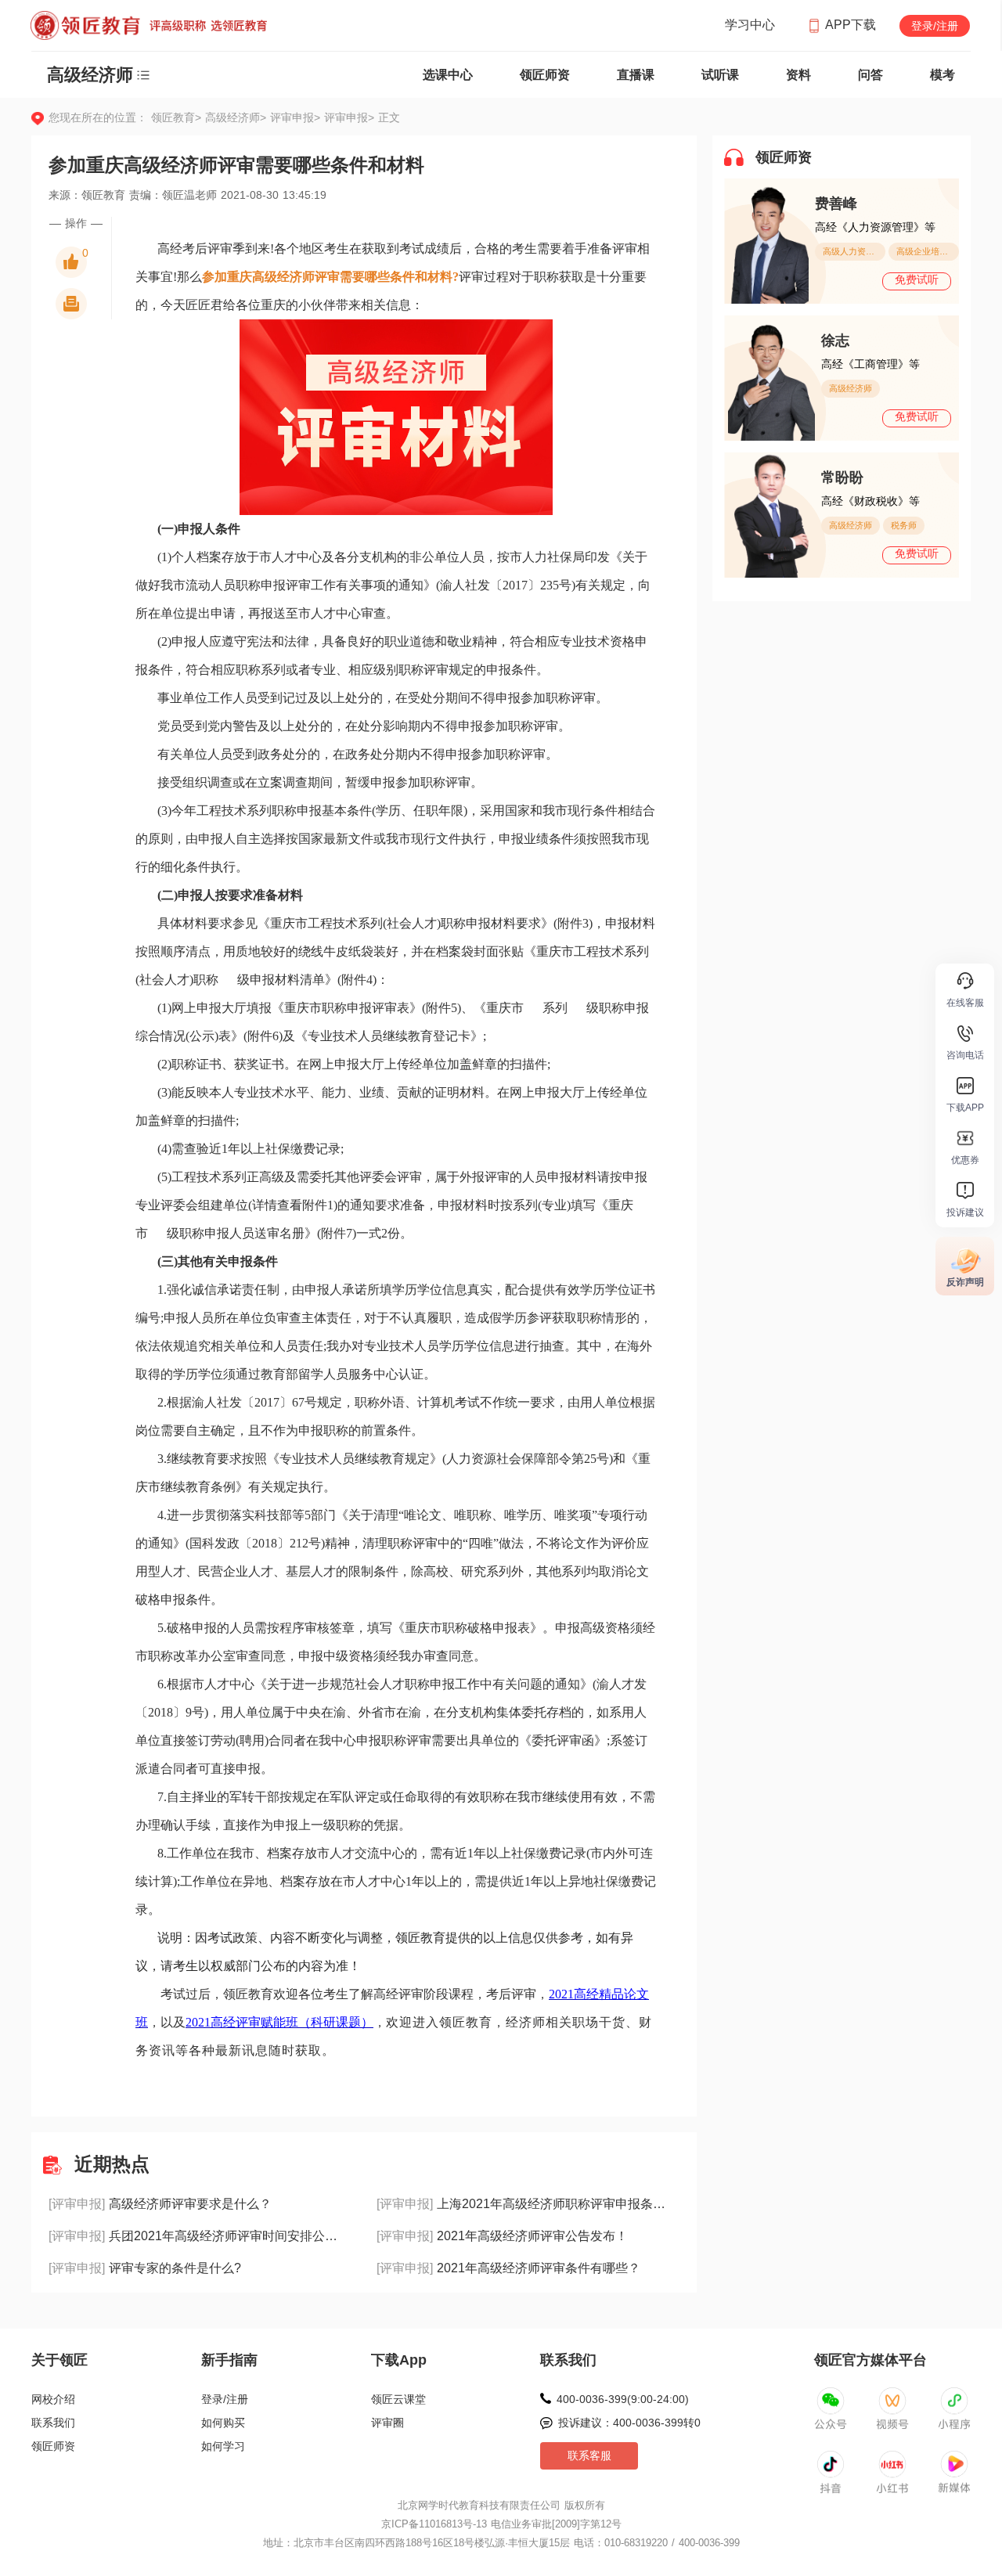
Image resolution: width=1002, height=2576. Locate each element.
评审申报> (297, 117)
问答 (870, 75)
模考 (943, 75)
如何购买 (223, 2423)
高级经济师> (238, 117)
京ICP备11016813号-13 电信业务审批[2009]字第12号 (501, 2524)
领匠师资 (545, 75)
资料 (798, 75)
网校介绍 (53, 2399)
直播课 (636, 75)
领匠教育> (176, 117)
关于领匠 (59, 2360)
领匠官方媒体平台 (870, 2360)
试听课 (720, 75)
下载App (399, 2360)
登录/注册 (935, 26)
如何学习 (223, 2446)
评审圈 (387, 2423)
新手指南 (229, 2360)
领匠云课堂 (398, 2399)
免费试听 (917, 279)
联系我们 (53, 2423)
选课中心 (448, 75)
